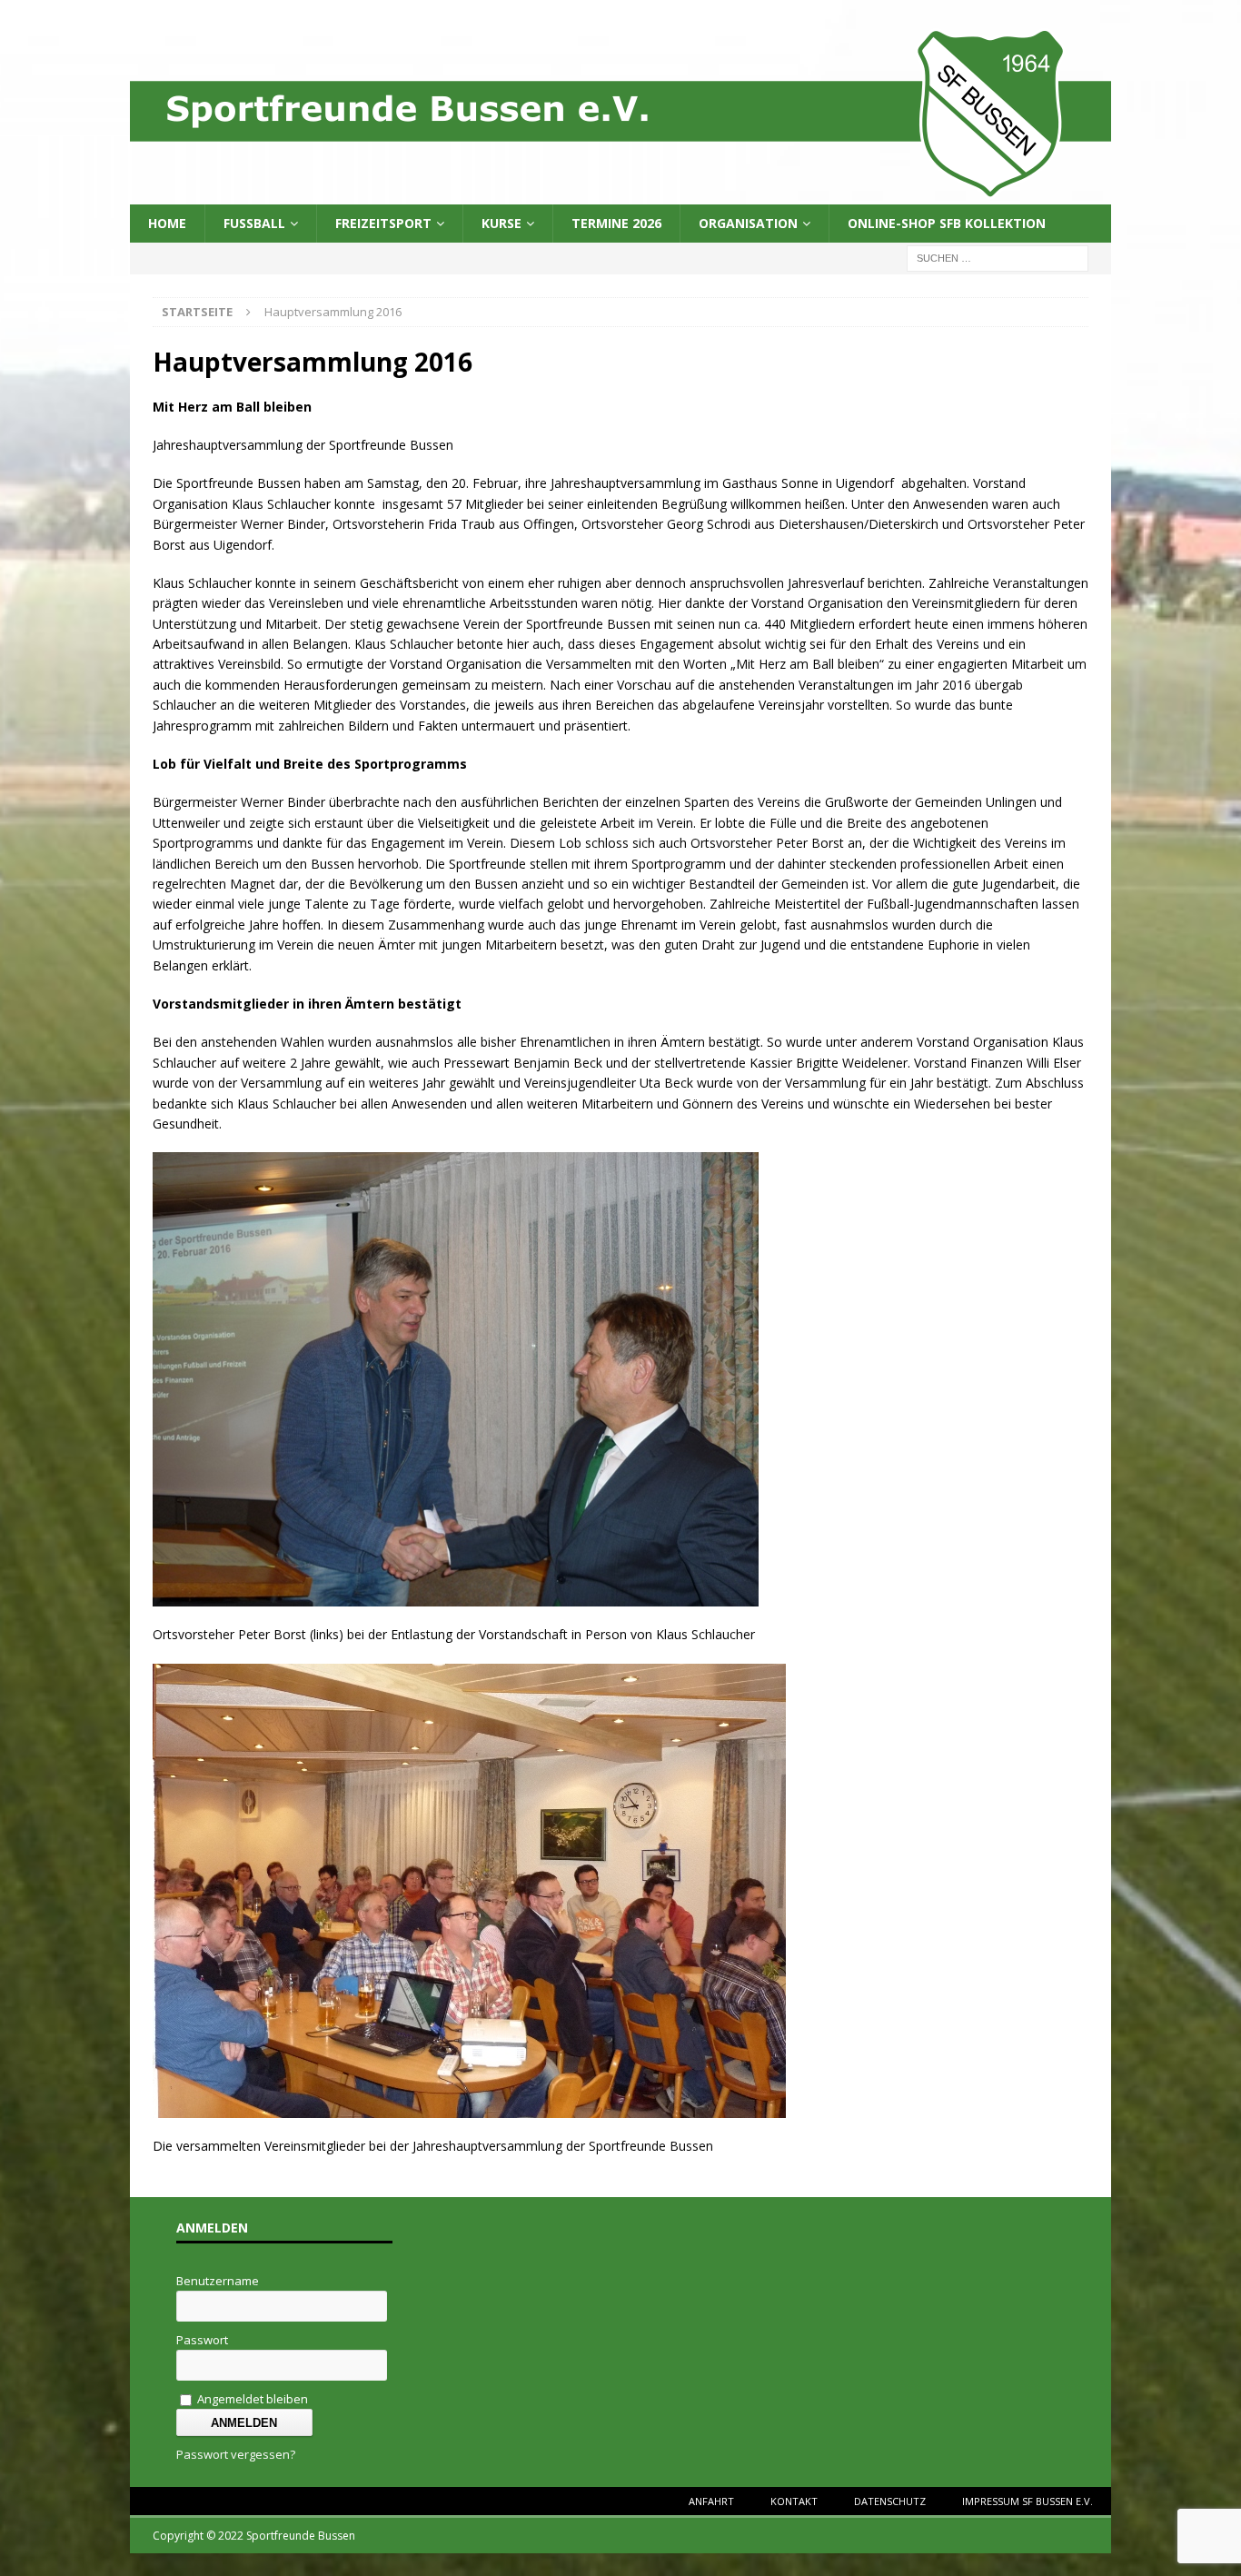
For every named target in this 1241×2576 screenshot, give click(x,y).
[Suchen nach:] (998, 258)
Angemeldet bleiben (251, 2399)
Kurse (501, 223)
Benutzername (218, 2281)
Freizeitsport (383, 223)
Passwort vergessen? (236, 2454)
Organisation (748, 223)
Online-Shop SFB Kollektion (947, 223)
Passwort (202, 2340)
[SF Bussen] (620, 194)
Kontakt (794, 2501)
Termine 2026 (616, 223)
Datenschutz (890, 2501)
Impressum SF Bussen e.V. (1028, 2501)
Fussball (254, 223)
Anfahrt (711, 2501)
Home (167, 223)
